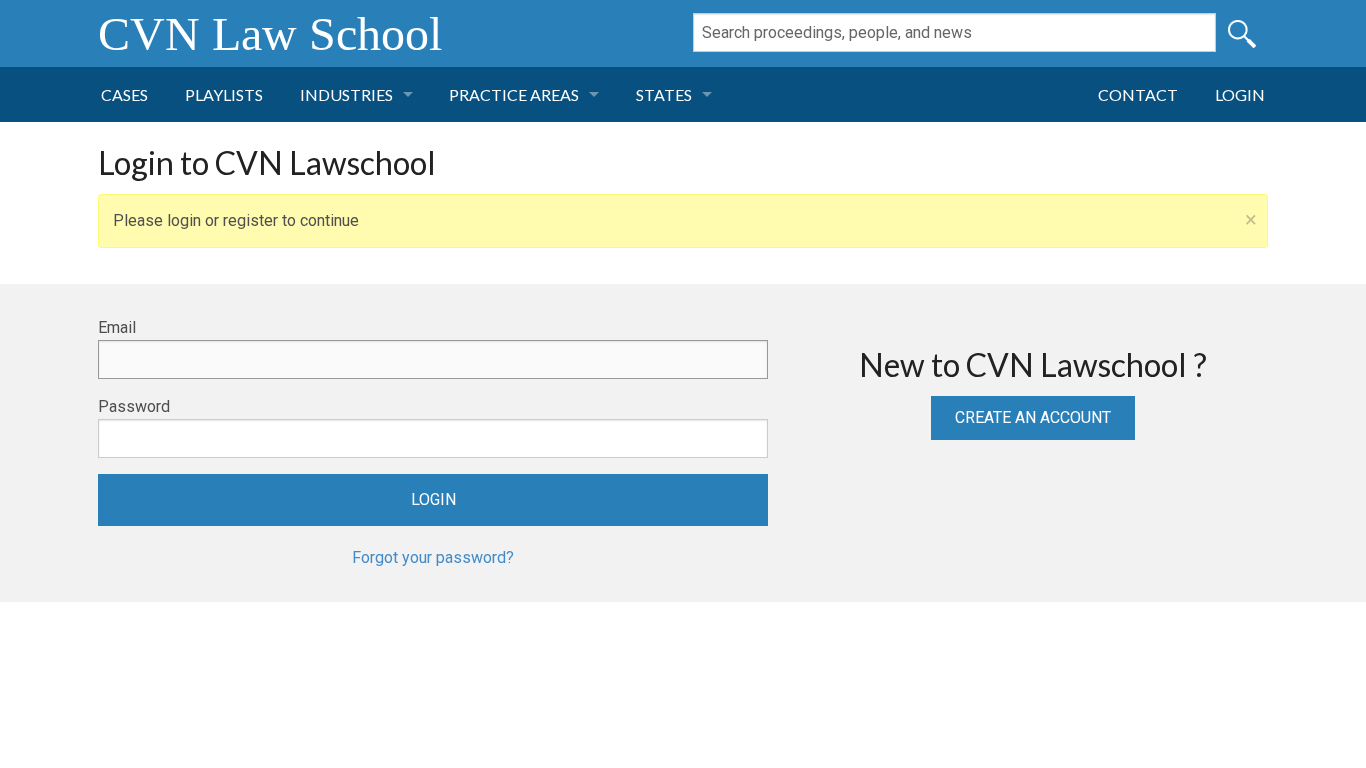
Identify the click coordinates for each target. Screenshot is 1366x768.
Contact (1138, 94)
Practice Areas (514, 94)
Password (134, 406)
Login (1240, 94)
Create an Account (1033, 417)
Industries (346, 94)
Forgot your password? (433, 557)
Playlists (224, 94)
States (664, 94)
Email (117, 327)
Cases (124, 94)
